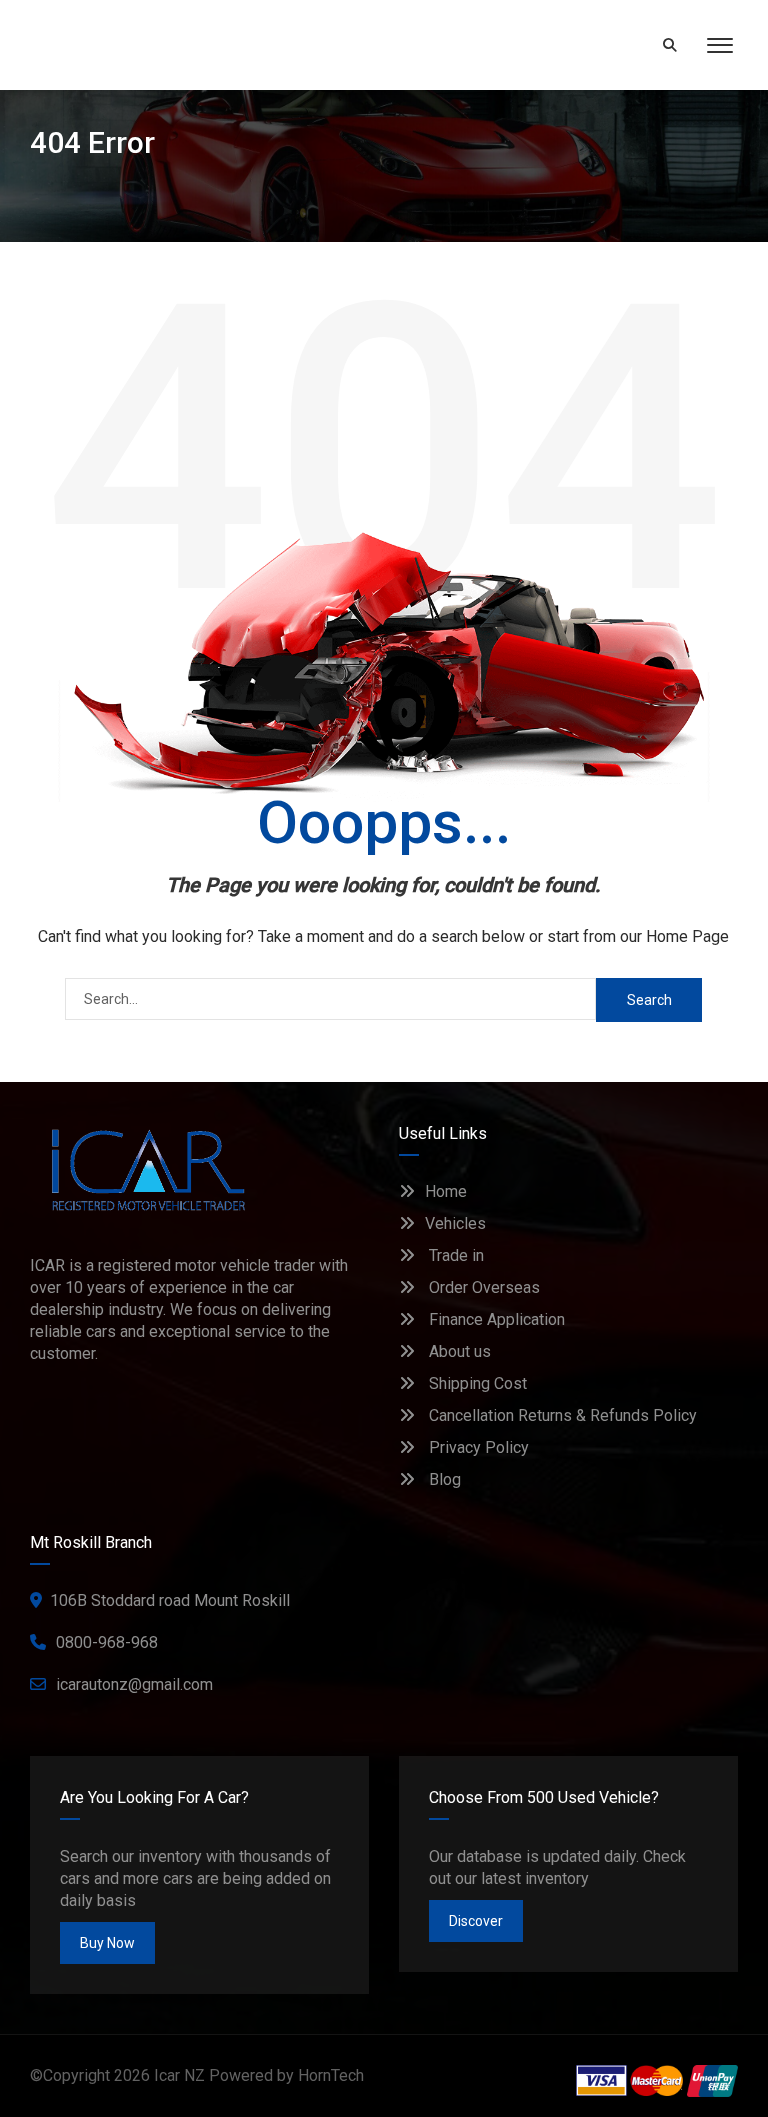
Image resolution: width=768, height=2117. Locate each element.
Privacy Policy (477, 1447)
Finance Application (495, 1319)
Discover (476, 1921)
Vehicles (455, 1223)
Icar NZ (179, 2075)
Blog (443, 1479)
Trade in (454, 1255)
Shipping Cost (476, 1383)
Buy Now (107, 1943)
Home (446, 1191)
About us (458, 1351)
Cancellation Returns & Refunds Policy (561, 1415)
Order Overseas (482, 1287)
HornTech (331, 2075)
